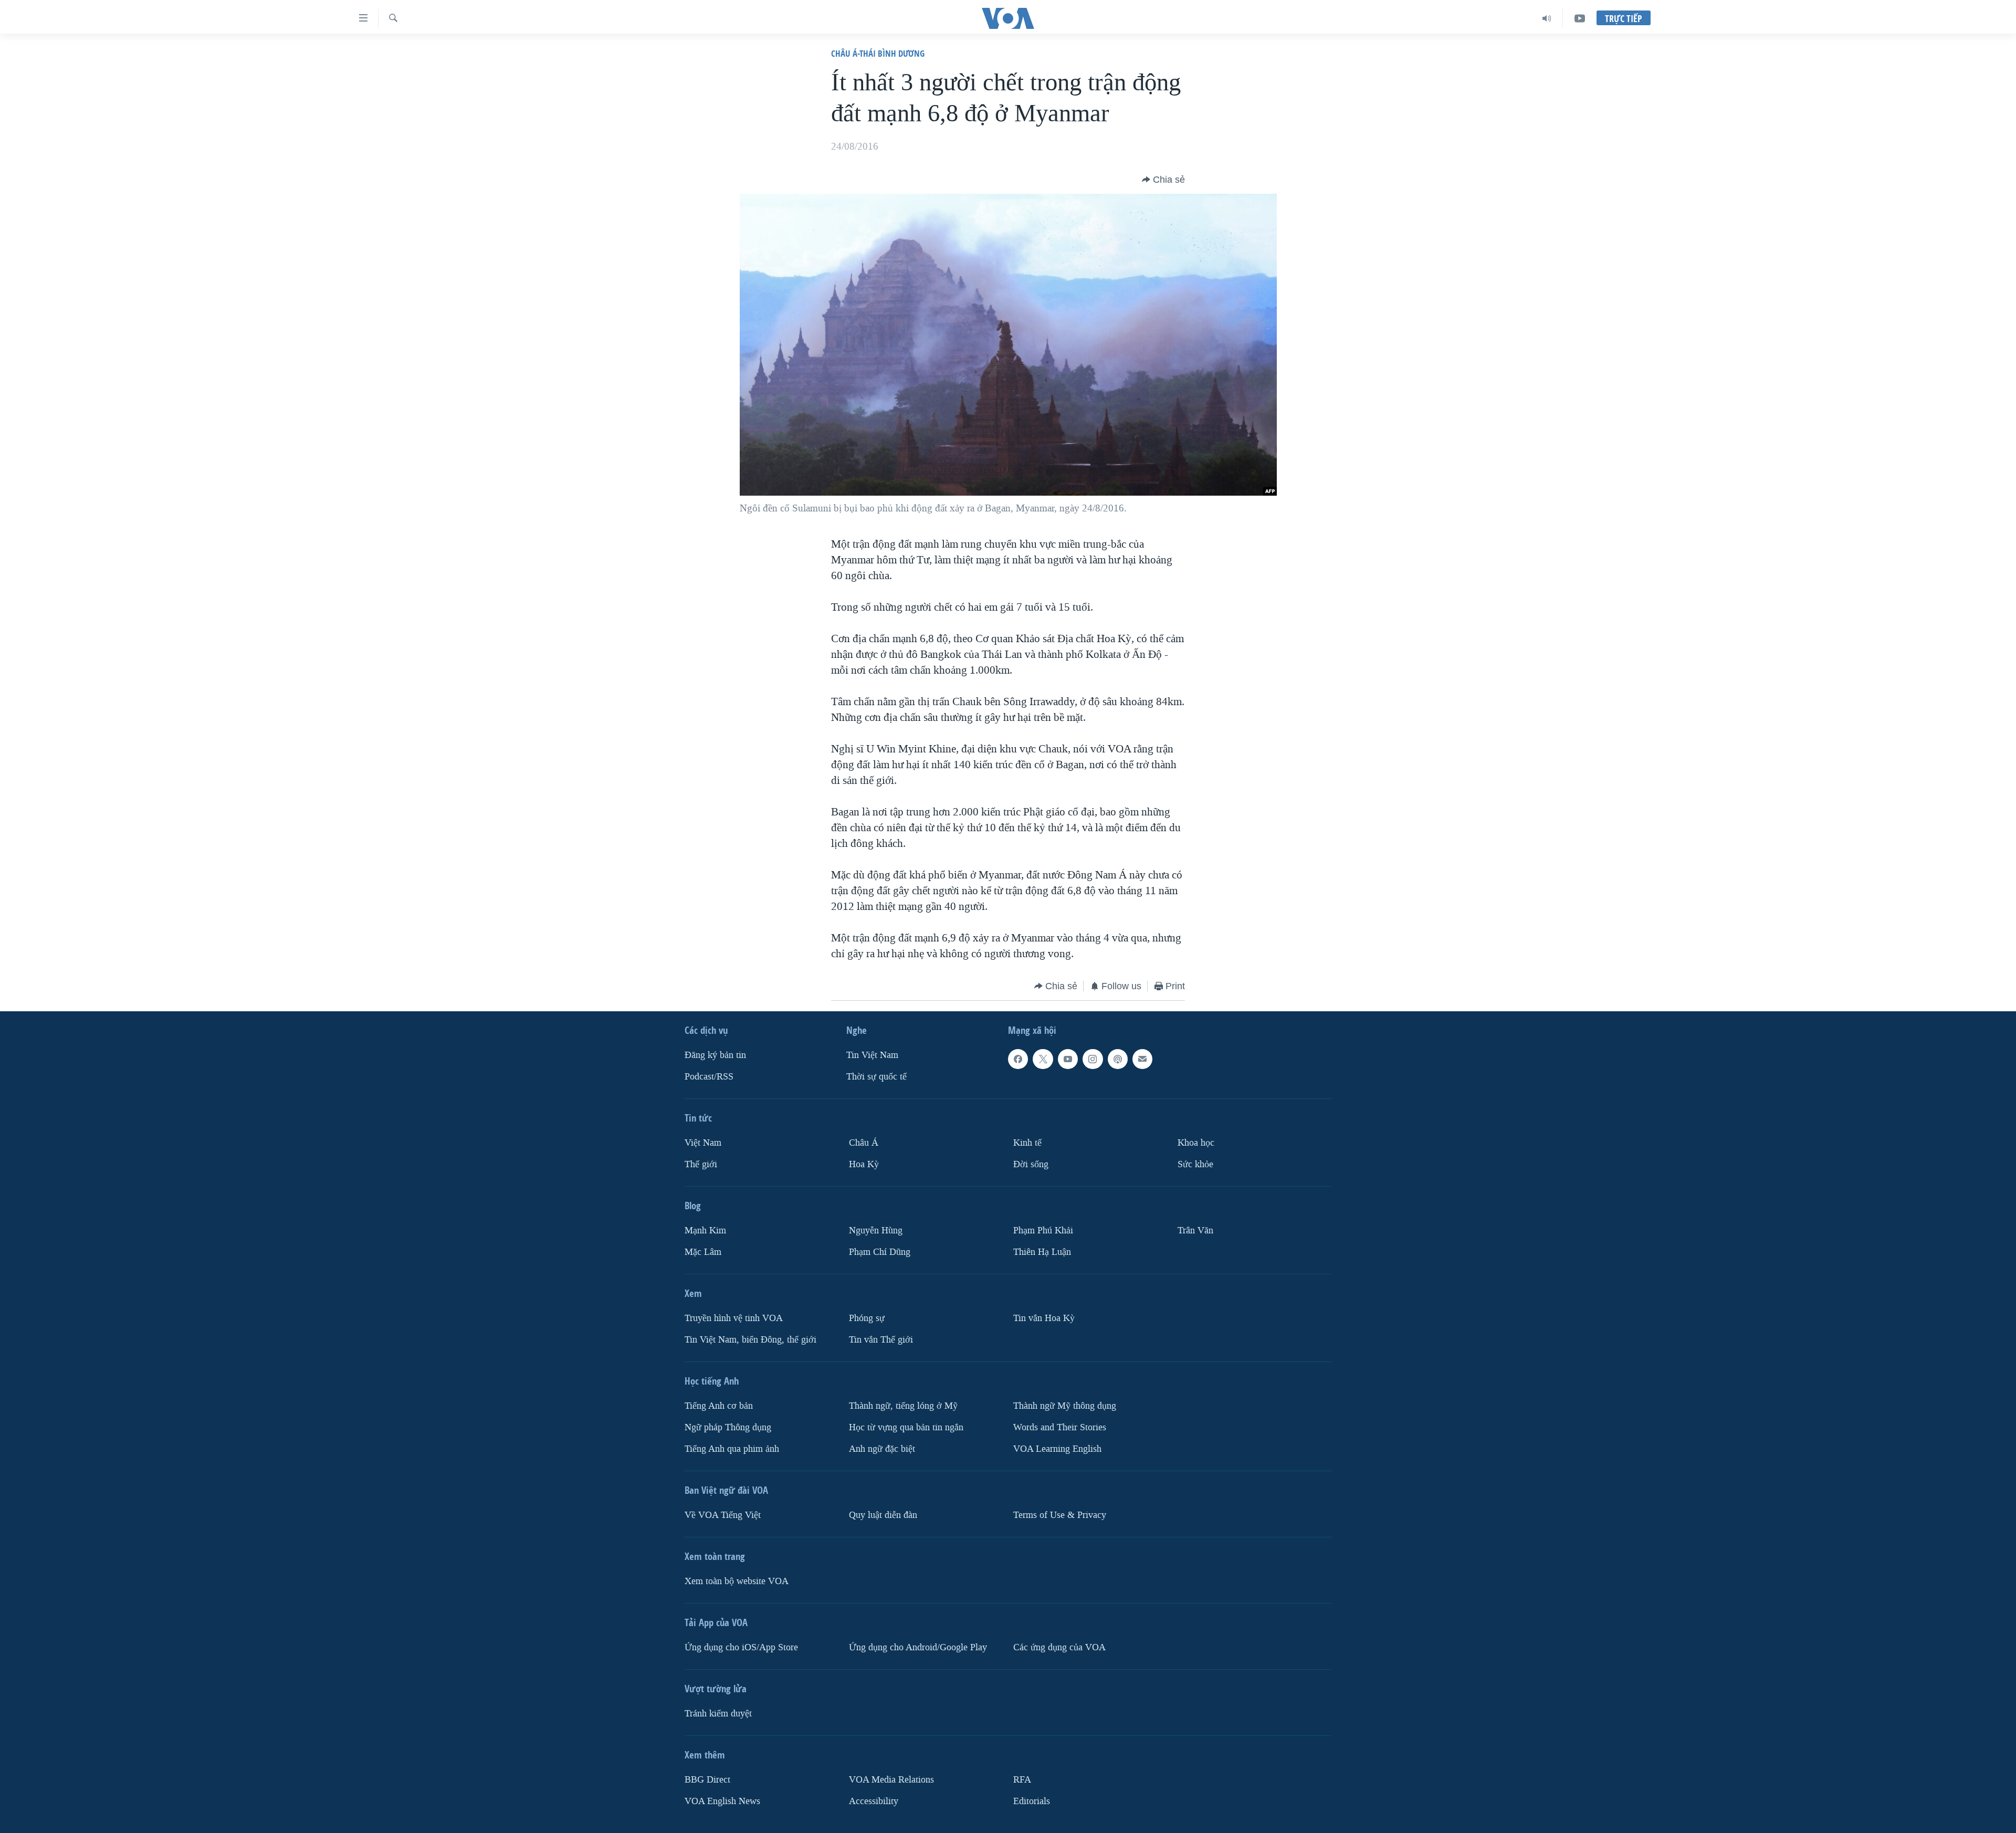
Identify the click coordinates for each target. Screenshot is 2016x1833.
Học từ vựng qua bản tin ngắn (906, 1427)
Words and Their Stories (1060, 1427)
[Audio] (1547, 18)
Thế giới (701, 1164)
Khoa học (1196, 1143)
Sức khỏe (1195, 1164)
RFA (1022, 1780)
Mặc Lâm (703, 1252)
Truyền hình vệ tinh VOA (734, 1318)
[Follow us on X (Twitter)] (1043, 1059)
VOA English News (722, 1801)
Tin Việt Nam (872, 1055)
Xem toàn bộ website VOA (737, 1581)
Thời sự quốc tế (876, 1077)
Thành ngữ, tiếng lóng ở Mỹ (903, 1406)
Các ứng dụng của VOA (1059, 1647)
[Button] (1163, 180)
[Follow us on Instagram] (1093, 1059)
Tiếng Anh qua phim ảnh (732, 1449)
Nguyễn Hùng (876, 1230)
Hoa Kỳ (864, 1164)
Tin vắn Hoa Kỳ (1044, 1318)
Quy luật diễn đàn (883, 1515)
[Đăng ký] (1142, 1059)
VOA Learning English (1057, 1449)
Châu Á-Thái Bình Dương (878, 53)
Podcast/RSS (709, 1077)
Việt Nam (703, 1143)
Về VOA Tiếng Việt (723, 1515)
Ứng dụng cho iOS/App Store (741, 1647)
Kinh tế (1027, 1143)
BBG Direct (707, 1780)
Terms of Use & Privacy (1060, 1515)
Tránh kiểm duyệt (718, 1714)
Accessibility (874, 1801)
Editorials (1032, 1801)
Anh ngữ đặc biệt (882, 1449)
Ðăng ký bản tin (715, 1055)
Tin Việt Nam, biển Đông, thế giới (750, 1340)
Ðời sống (1031, 1164)
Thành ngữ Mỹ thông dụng (1065, 1406)
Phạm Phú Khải (1043, 1230)
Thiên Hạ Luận (1042, 1252)
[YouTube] (1580, 18)
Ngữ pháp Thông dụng (728, 1427)
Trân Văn (1195, 1230)
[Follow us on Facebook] (1018, 1059)
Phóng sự (867, 1318)
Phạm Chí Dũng (880, 1252)
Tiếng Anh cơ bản (719, 1406)
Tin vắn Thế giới (881, 1340)
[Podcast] (1118, 1059)
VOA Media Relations (891, 1780)
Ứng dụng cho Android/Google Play (918, 1647)
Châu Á (864, 1143)
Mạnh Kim (705, 1230)
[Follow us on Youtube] (1068, 1059)
